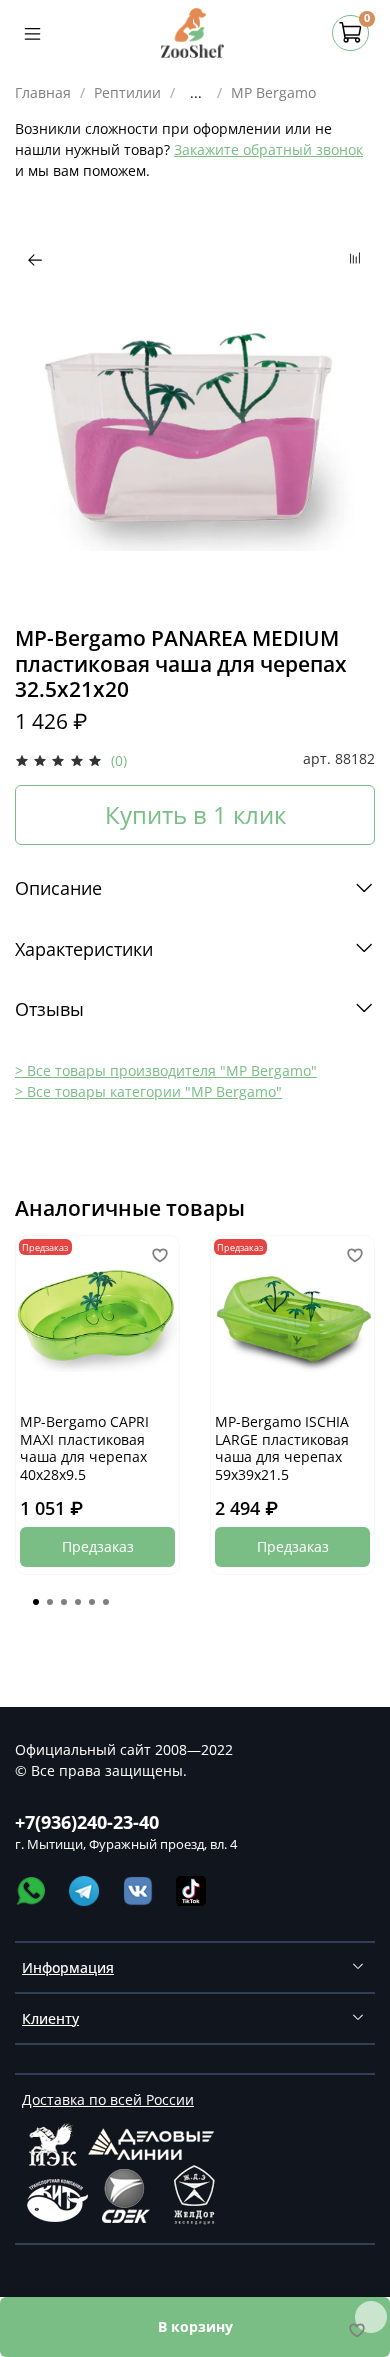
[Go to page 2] (50, 1602)
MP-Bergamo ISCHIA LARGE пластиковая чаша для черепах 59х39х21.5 (282, 1448)
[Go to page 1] (36, 1602)
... (196, 93)
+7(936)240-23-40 (87, 1822)
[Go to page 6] (106, 1602)
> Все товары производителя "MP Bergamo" (166, 1070)
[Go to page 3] (64, 1602)
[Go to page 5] (92, 1602)
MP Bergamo (273, 92)
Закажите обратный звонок (268, 149)
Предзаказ (98, 1546)
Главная (43, 92)
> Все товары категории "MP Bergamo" (148, 1091)
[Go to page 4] (78, 1602)
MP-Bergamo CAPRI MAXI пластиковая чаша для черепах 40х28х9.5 (84, 1448)
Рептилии (127, 92)
